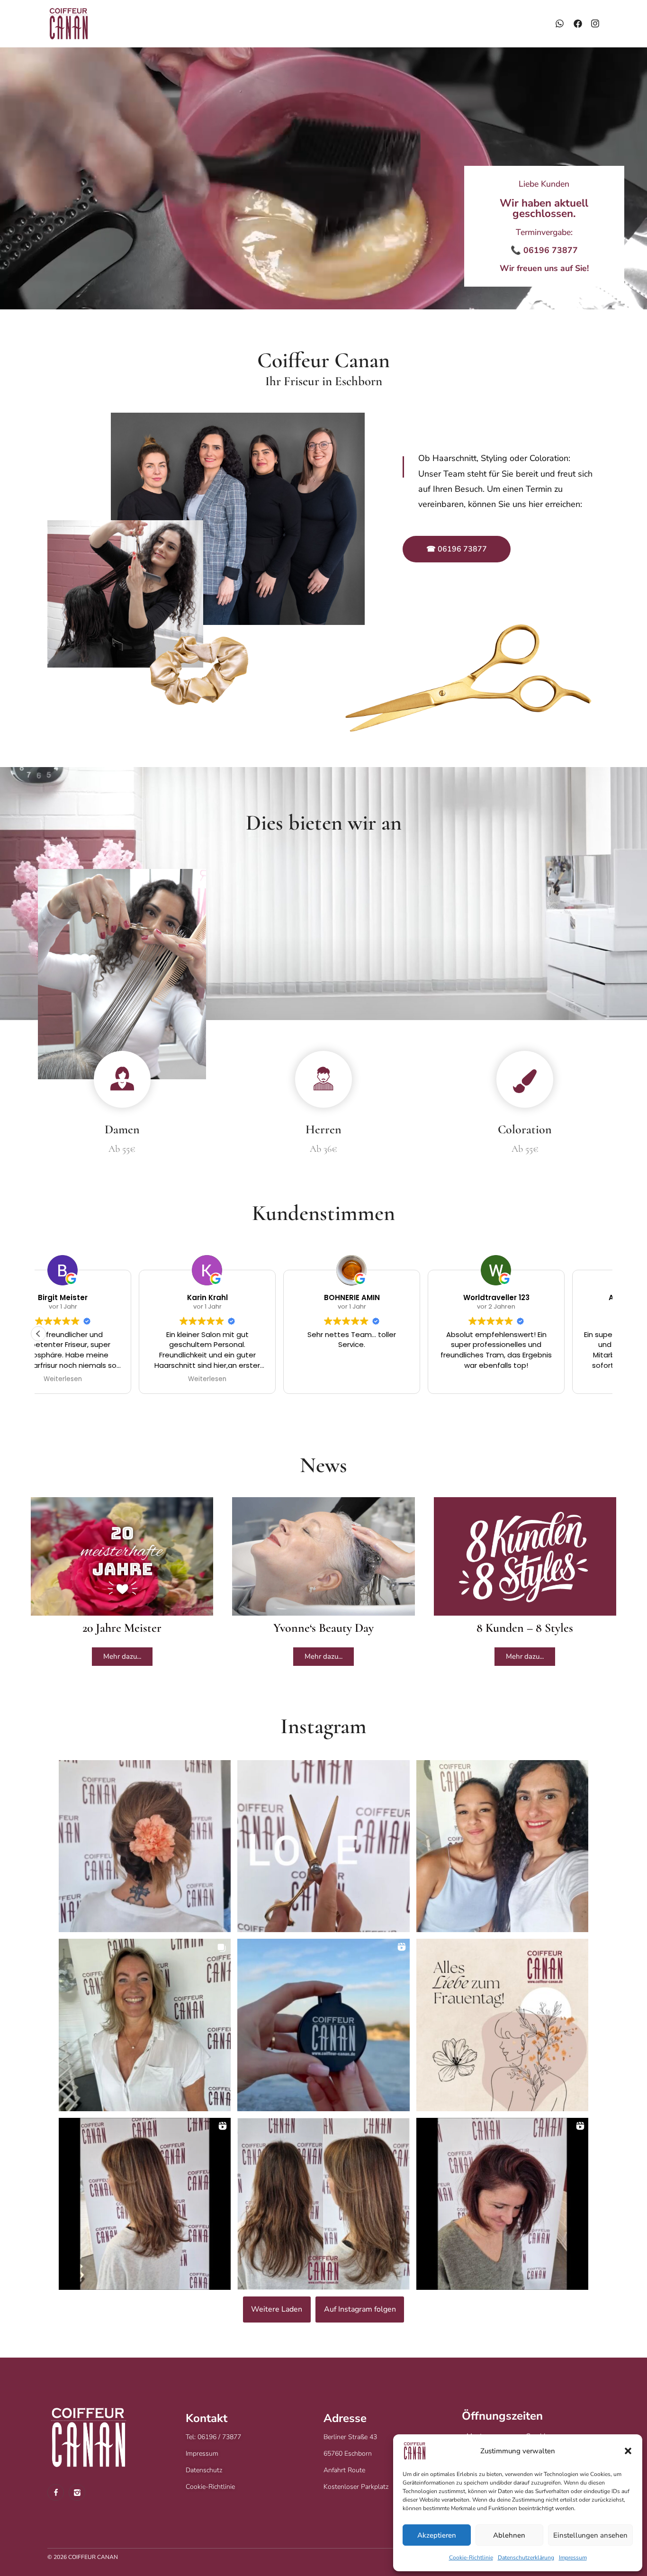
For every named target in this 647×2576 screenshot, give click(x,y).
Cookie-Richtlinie (471, 2558)
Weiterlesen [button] (107, 1379)
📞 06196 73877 (544, 250)
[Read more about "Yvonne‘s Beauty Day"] (323, 1556)
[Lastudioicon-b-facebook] (56, 2492)
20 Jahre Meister (122, 1628)
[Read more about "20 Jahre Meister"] (122, 1556)
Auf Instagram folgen (360, 2309)
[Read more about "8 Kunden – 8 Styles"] (525, 1556)
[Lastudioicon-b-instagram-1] (77, 2492)
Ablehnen (509, 2535)
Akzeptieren (437, 2535)
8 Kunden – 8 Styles (525, 1628)
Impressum (573, 2558)
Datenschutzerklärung (526, 2558)
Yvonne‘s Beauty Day (323, 1628)
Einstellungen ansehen (590, 2535)
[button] (628, 2451)
